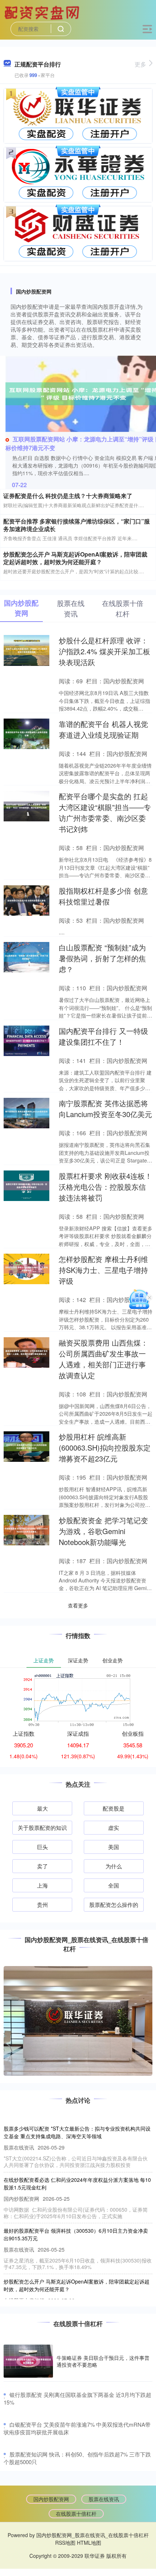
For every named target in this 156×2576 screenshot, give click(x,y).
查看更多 (78, 1605)
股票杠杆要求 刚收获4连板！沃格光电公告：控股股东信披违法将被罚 (105, 1187)
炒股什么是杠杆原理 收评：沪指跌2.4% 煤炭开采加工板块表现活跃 (104, 651)
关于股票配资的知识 (42, 1827)
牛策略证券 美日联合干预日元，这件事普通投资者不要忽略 (103, 2361)
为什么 (114, 1866)
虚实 (114, 1827)
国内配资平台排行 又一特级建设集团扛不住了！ (103, 1036)
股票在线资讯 (104, 2499)
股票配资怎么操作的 (114, 1904)
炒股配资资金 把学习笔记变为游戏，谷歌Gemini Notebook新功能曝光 (103, 1531)
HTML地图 (89, 2543)
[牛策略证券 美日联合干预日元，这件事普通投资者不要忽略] (28, 2361)
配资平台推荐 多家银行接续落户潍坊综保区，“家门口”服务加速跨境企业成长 (77, 525)
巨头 (42, 1847)
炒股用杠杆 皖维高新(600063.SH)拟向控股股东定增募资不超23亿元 (105, 1447)
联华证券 (95, 2556)
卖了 (42, 1866)
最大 (42, 1808)
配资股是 (114, 1808)
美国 (114, 1847)
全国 (114, 1885)
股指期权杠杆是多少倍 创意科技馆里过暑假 (103, 896)
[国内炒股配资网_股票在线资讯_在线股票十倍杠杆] (43, 12)
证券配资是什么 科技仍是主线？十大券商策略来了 (68, 496)
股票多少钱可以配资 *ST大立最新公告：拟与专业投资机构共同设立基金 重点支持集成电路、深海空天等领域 (77, 2132)
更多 (140, 64)
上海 (42, 1885)
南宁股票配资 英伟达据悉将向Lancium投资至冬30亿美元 (105, 1109)
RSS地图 (65, 2543)
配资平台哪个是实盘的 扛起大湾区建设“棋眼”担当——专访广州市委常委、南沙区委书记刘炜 (105, 812)
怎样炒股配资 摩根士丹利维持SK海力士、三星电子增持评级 (103, 1270)
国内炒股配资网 (51, 2499)
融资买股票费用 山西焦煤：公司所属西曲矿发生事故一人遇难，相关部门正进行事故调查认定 (103, 1359)
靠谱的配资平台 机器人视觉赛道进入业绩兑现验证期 (103, 729)
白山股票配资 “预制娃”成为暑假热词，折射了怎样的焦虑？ (102, 958)
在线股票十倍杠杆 (76, 2514)
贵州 (42, 1904)
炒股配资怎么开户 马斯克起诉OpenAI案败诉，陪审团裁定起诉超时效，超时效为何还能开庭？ (75, 558)
